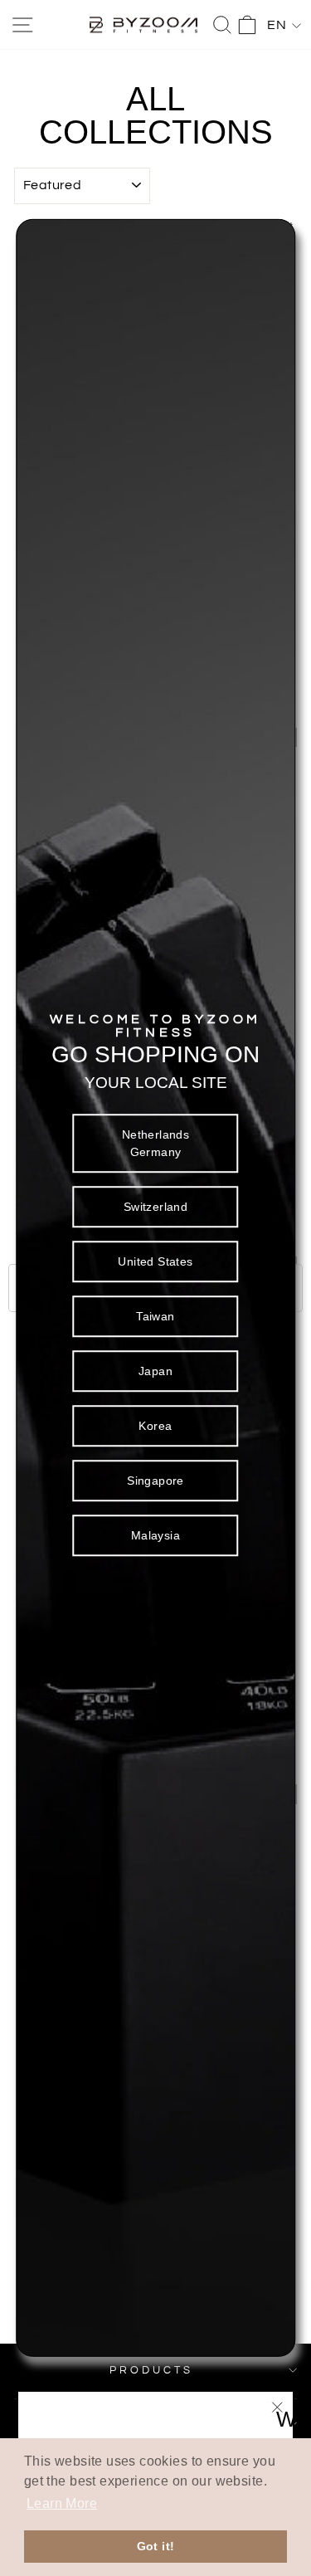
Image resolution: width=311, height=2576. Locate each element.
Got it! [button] (156, 2546)
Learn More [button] (62, 2503)
